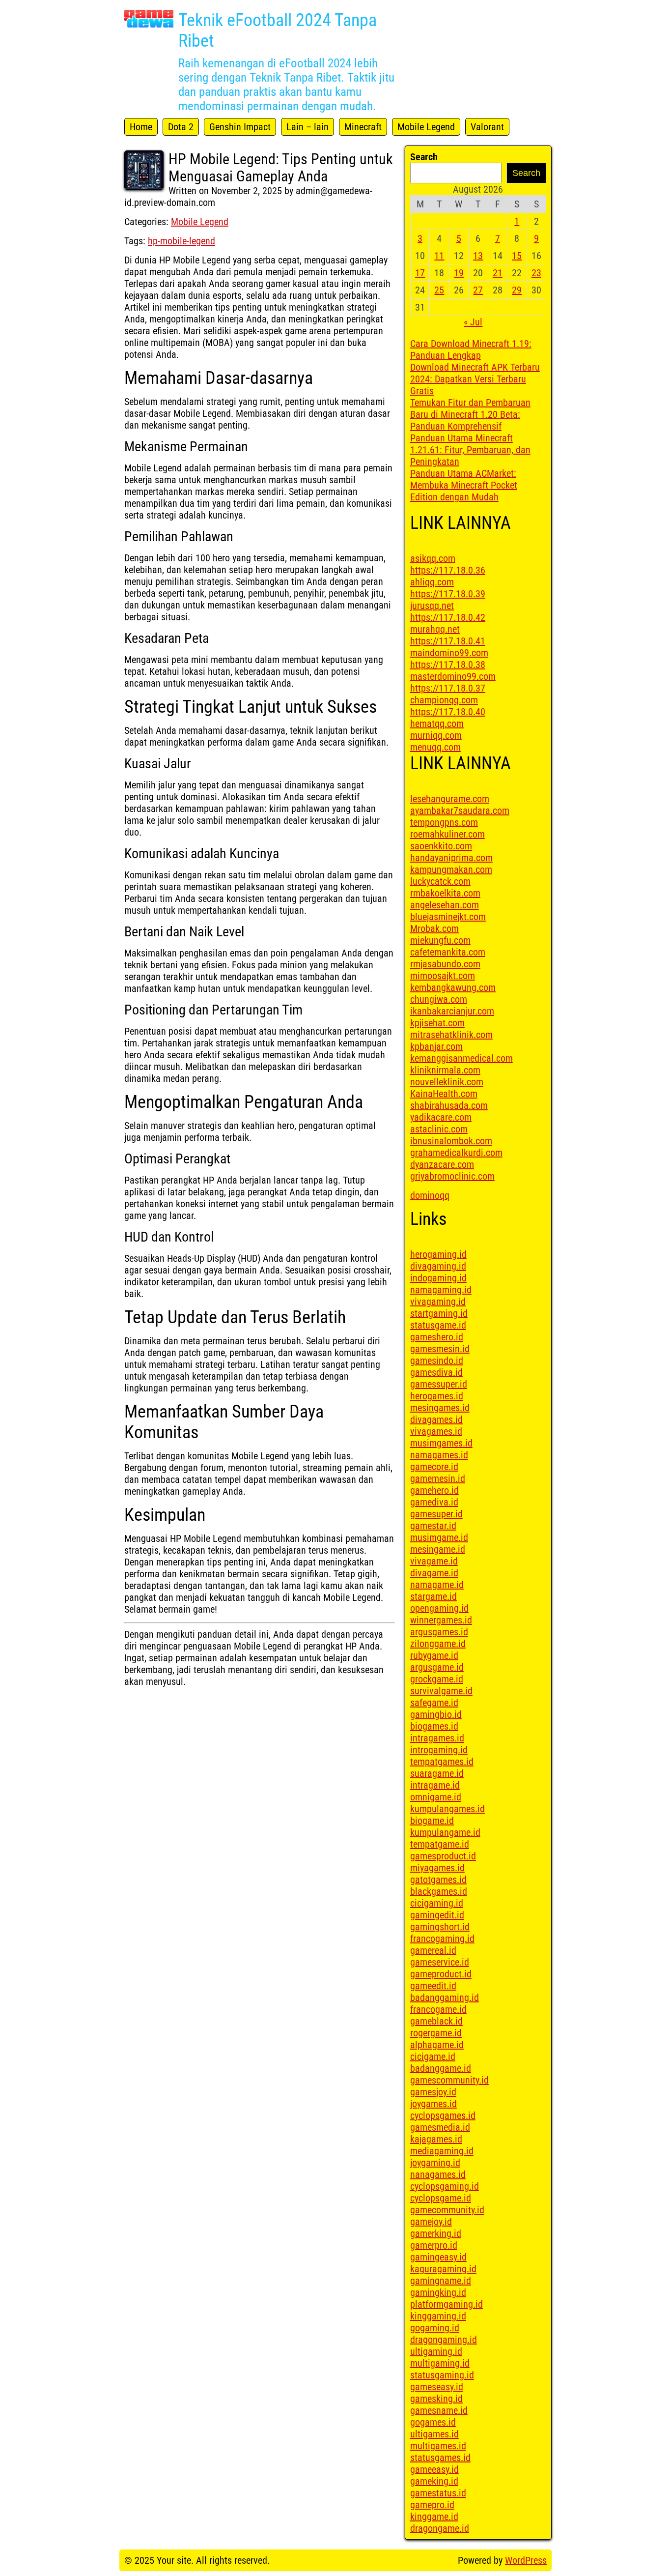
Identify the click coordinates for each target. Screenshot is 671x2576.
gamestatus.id (438, 2493)
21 (498, 273)
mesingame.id (438, 1549)
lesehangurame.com (450, 799)
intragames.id (437, 1738)
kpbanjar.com (436, 1046)
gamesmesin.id (440, 1349)
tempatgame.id (440, 1844)
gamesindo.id (437, 1360)
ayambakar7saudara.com (460, 810)
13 (478, 256)
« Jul (473, 322)
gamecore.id (434, 1467)
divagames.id (436, 1419)
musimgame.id (439, 1537)
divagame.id (434, 1573)
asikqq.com (433, 558)
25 (439, 290)
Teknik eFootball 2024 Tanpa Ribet (278, 30)
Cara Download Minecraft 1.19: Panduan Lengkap (471, 349)
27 (478, 290)
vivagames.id (436, 1431)
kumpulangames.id (447, 1809)
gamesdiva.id (436, 1372)
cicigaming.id (437, 1903)
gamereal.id (433, 1950)
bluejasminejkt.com (448, 917)
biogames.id (434, 1726)
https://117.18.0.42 (448, 617)
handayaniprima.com (451, 858)
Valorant (487, 127)
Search (424, 157)
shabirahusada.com (449, 1105)
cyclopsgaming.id (445, 2186)
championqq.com (444, 700)
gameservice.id (440, 1962)
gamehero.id (434, 1490)
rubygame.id (434, 1655)
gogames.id (433, 2422)
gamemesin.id (438, 1478)
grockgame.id (437, 1679)
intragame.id (435, 1785)
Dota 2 (181, 127)
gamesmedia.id (440, 2127)
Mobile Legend (426, 127)
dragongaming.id (444, 2340)
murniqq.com (436, 735)
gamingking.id (438, 2292)
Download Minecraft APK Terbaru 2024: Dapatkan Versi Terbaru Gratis (475, 379)
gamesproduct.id (443, 1856)
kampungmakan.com (451, 869)
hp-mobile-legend (182, 241)
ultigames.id (434, 2434)
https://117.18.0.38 (448, 665)
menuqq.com (435, 747)
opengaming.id (439, 1608)
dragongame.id (440, 2528)
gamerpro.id (434, 2245)
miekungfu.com (440, 940)
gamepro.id (432, 2505)
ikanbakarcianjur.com (452, 1011)
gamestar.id (433, 1526)
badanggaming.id (445, 1997)
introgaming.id (439, 1750)
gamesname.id (439, 2410)
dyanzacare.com (442, 1164)
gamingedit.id (437, 1915)
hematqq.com (437, 724)
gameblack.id (436, 2021)
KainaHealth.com (444, 1094)
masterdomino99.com (453, 676)
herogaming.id (438, 1254)
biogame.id (432, 1821)
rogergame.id (436, 2033)
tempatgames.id (442, 1762)
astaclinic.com (439, 1129)
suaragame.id (437, 1773)
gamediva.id (434, 1502)
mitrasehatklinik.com (451, 1035)
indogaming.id (438, 1278)
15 (517, 256)
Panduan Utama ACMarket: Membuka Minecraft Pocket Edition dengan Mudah (464, 485)
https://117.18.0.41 (448, 641)
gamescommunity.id (449, 2080)
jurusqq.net (432, 606)
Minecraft (363, 127)
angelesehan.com (445, 905)
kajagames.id (436, 2139)
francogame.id (438, 2009)
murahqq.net (435, 629)
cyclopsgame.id (441, 2198)
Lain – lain (308, 127)
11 (439, 256)
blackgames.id (439, 1891)
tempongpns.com (444, 822)
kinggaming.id (438, 2316)
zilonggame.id (438, 1644)
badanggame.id (441, 2068)
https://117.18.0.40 (448, 712)
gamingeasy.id (438, 2257)
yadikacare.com (441, 1117)
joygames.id (433, 2104)
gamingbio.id (436, 1714)
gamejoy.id (431, 2222)
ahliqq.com (432, 582)
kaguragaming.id (443, 2269)
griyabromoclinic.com (452, 1176)
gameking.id (434, 2481)
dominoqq (430, 1195)
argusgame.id (437, 1667)
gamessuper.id (439, 1384)
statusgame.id (438, 1325)
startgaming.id (439, 1313)
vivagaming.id (438, 1302)
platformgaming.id (447, 2304)
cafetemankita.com (448, 952)
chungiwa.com (439, 999)
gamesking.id (436, 2399)
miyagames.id (437, 1868)
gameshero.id (437, 1337)
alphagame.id (437, 2045)
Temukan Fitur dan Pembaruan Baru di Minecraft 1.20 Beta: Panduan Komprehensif (470, 414)
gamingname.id (441, 2281)
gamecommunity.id (447, 2210)
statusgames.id (440, 2458)
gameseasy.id (437, 2387)
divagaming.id (438, 1266)
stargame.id (433, 1596)
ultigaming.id (436, 2351)
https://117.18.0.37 (448, 688)
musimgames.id (441, 1443)
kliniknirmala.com (445, 1070)
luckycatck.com (440, 881)
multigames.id (438, 2446)
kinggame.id (434, 2517)
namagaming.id (441, 1290)
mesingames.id (440, 1408)
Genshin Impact (240, 127)
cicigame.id (433, 2056)
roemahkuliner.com (447, 834)
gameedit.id (433, 1986)
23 (536, 273)
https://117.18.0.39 (448, 594)
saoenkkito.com (441, 846)
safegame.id (434, 1703)
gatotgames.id (438, 1880)
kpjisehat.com (437, 1023)
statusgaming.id (442, 2375)
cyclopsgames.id (443, 2115)
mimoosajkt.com (443, 976)
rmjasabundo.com (445, 964)
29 (517, 290)
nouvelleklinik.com (447, 1082)
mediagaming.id (442, 2151)
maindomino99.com (449, 653)
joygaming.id (435, 2163)
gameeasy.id (434, 2469)
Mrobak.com (434, 928)
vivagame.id (434, 1561)
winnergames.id (441, 1620)
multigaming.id (440, 2363)
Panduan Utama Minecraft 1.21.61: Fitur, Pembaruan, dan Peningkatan (470, 450)
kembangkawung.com (453, 987)
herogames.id (437, 1396)
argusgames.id (439, 1632)
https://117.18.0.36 (448, 570)
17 (420, 273)
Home (141, 127)
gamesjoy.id (433, 2092)
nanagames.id (438, 2174)
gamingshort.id (440, 1927)
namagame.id (437, 1585)
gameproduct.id (441, 1974)
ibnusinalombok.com (451, 1141)
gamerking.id (436, 2233)
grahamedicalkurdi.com (456, 1153)
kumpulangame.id (445, 1832)
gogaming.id (435, 2328)
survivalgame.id (441, 1691)
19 (459, 273)
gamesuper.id (436, 1514)
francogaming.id (442, 1939)
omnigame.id (436, 1797)
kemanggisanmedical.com (461, 1058)
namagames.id (439, 1455)
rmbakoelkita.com (445, 893)
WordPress (526, 2560)
